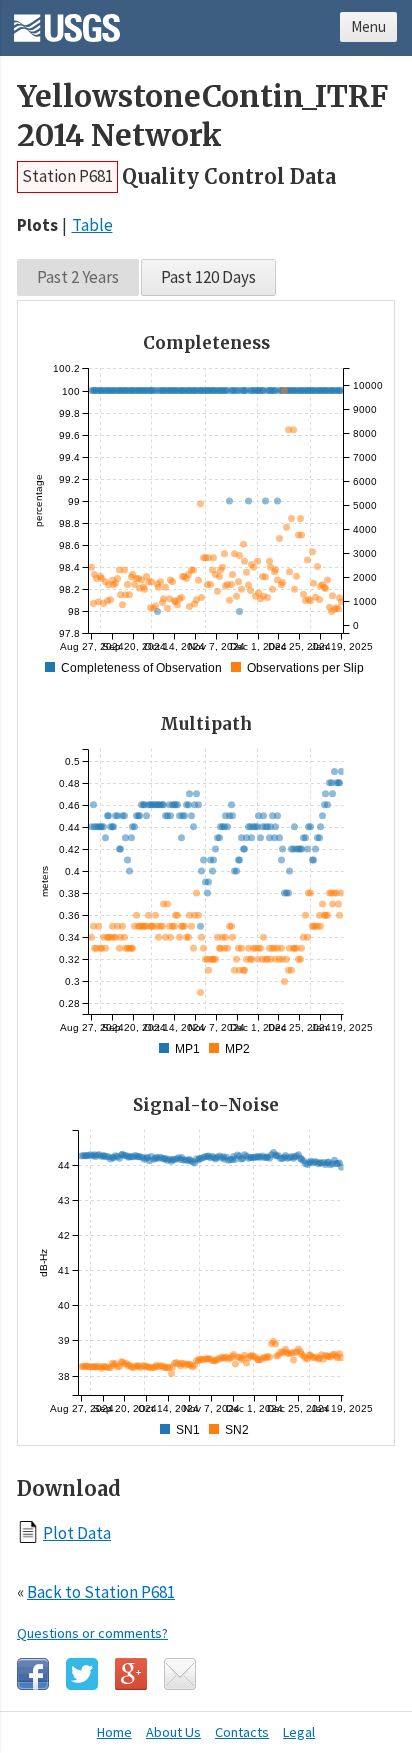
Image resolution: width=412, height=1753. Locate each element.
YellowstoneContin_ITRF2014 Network (202, 116)
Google (131, 1674)
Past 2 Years (78, 277)
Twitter (82, 1674)
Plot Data (77, 1532)
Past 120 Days (208, 277)
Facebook (33, 1674)
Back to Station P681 (101, 1592)
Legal (299, 1732)
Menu (368, 26)
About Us (173, 1732)
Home (114, 1732)
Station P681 (67, 176)
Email (180, 1674)
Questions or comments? (92, 1633)
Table (92, 225)
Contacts (242, 1732)
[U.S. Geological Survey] (67, 21)
